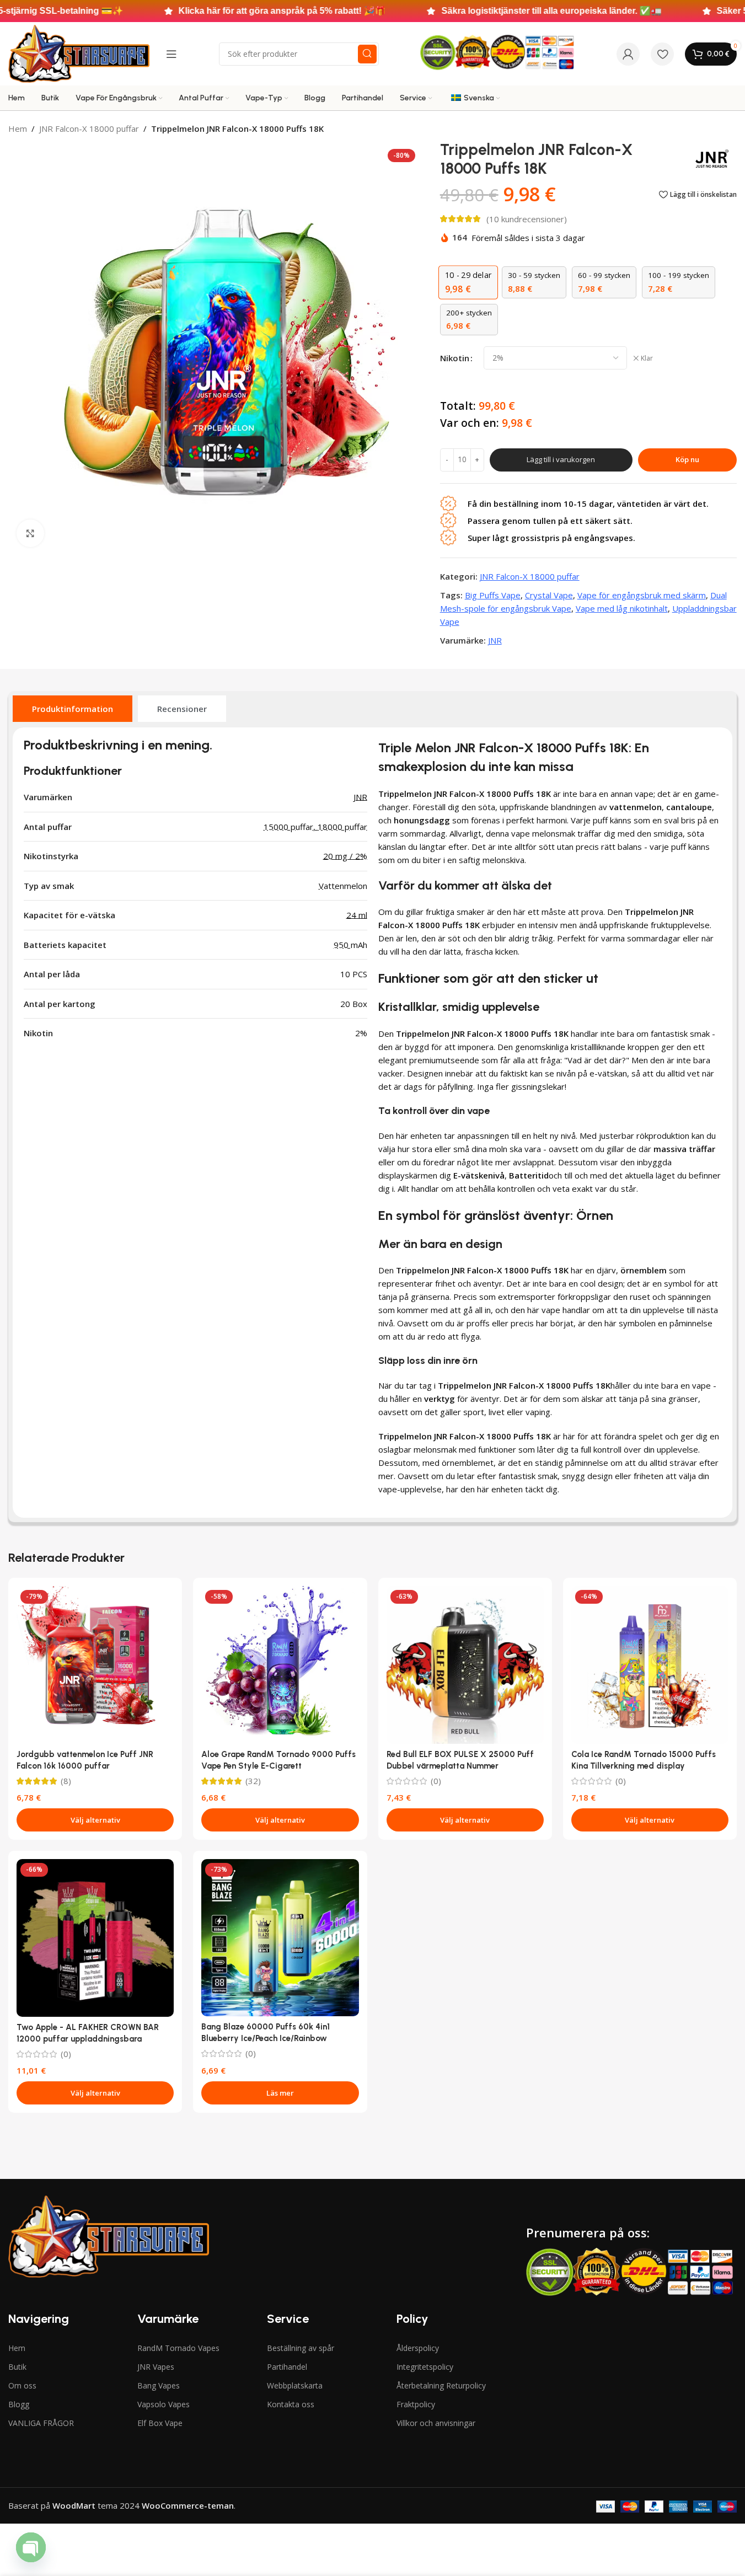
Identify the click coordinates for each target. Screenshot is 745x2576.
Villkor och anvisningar (436, 2423)
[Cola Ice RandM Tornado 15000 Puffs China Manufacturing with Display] (650, 1665)
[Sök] (367, 54)
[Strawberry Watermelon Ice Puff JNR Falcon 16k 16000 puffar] (95, 1665)
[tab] (73, 709)
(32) (253, 1781)
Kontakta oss (291, 2404)
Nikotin (455, 358)
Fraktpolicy (416, 2404)
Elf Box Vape (160, 2423)
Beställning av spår (301, 2348)
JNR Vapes (156, 2367)
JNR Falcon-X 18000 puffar (89, 128)
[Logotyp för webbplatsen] (79, 53)
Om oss (22, 2385)
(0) (436, 1781)
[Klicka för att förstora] (30, 533)
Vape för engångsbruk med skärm (642, 595)
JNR (495, 640)
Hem (18, 128)
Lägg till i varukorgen (561, 459)
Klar (647, 358)
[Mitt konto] (628, 54)
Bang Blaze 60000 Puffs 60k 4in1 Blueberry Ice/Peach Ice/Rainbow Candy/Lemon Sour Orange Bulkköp (269, 2038)
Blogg (19, 2404)
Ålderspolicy (418, 2348)
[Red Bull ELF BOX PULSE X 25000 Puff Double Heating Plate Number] (465, 1665)
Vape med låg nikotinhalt (622, 608)
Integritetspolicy (425, 2367)
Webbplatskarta (295, 2385)
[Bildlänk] (108, 2235)
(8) (66, 1781)
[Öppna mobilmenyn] (171, 54)
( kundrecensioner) (527, 219)
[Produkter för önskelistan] (662, 54)
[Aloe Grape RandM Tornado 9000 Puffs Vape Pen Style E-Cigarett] (280, 1665)
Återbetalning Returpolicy (441, 2385)
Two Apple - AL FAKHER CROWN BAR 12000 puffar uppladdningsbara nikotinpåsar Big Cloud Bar (88, 2039)
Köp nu (687, 459)
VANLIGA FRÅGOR (41, 2423)
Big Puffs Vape (493, 595)
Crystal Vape (549, 595)
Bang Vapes (159, 2385)
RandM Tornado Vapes (178, 2348)
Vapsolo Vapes (164, 2404)
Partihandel (287, 2367)
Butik (17, 2367)
